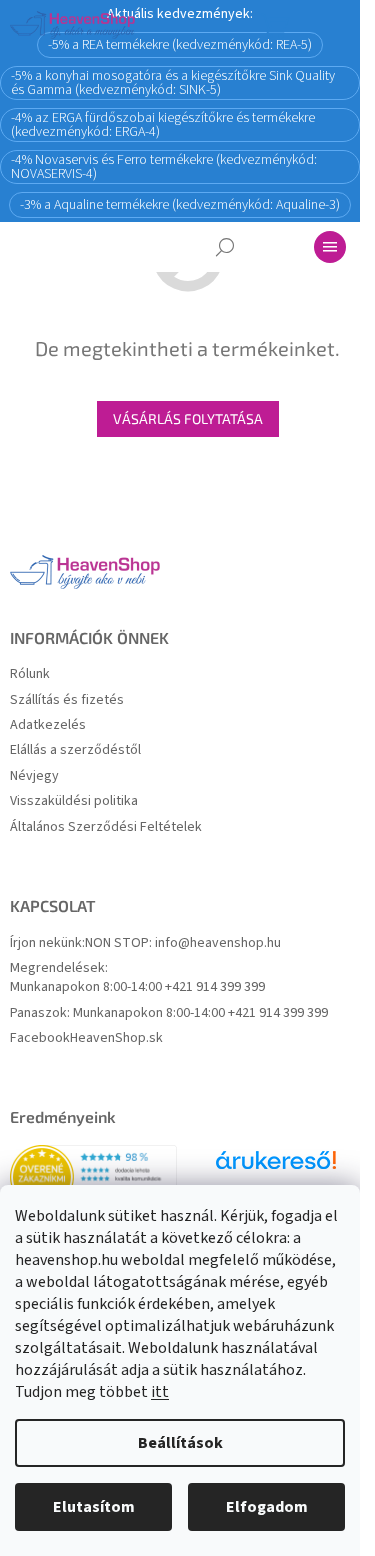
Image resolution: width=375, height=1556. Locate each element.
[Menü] (330, 247)
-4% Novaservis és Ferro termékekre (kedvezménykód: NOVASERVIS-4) (164, 167)
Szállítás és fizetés (67, 700)
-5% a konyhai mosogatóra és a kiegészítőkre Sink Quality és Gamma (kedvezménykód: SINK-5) (173, 83)
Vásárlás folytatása (188, 418)
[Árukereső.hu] (276, 1167)
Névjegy (34, 776)
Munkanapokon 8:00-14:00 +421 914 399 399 (137, 987)
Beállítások (180, 1443)
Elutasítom (94, 1507)
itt (160, 1392)
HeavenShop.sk (116, 1038)
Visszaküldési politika (74, 801)
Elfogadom (267, 1507)
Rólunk (30, 674)
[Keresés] (225, 247)
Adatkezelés (48, 725)
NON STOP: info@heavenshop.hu (183, 943)
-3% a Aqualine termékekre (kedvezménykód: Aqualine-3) (180, 205)
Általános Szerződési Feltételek (106, 827)
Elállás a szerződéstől (75, 750)
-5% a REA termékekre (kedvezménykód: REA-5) (180, 45)
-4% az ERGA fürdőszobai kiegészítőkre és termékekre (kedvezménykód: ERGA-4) (163, 125)
